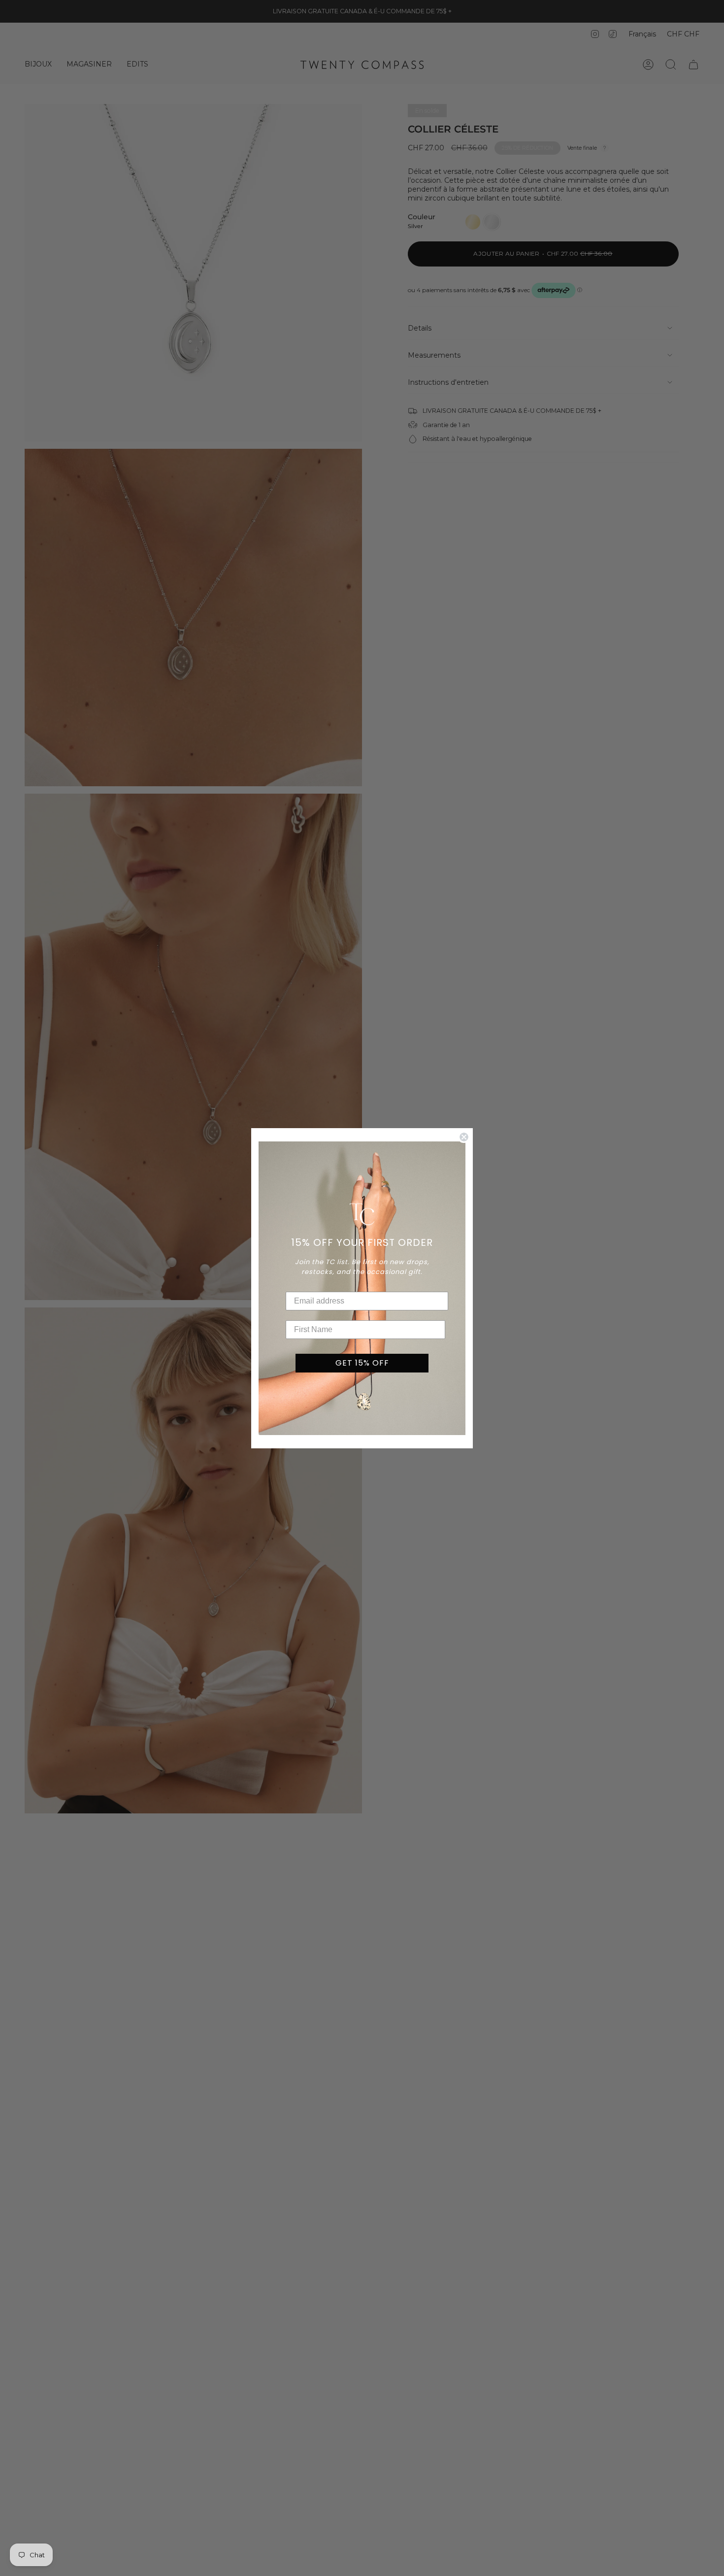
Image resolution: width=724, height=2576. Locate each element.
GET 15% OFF (362, 1363)
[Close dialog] (464, 1137)
